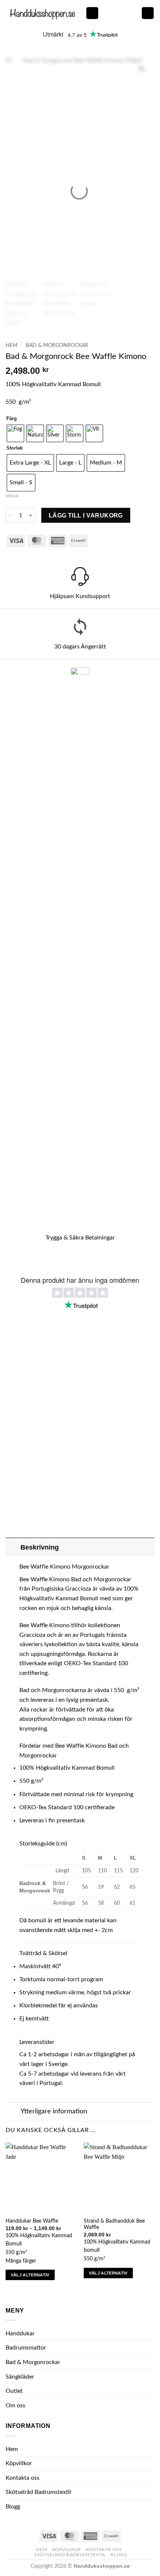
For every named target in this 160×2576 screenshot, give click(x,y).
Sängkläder (20, 2377)
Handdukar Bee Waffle (32, 2221)
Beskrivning (40, 1547)
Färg (12, 419)
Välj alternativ (30, 2275)
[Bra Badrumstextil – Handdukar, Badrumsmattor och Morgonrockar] (43, 13)
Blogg (13, 2507)
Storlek (15, 448)
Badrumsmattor (26, 2348)
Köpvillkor (19, 2463)
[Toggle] (13, 1547)
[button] (92, 13)
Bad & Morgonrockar (57, 346)
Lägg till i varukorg (86, 515)
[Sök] (133, 13)
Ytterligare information (54, 2111)
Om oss (15, 2405)
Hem (12, 346)
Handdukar (20, 2333)
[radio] (15, 433)
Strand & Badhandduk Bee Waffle (114, 2225)
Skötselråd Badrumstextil (38, 2492)
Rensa (12, 496)
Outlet (14, 2391)
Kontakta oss (23, 2478)
